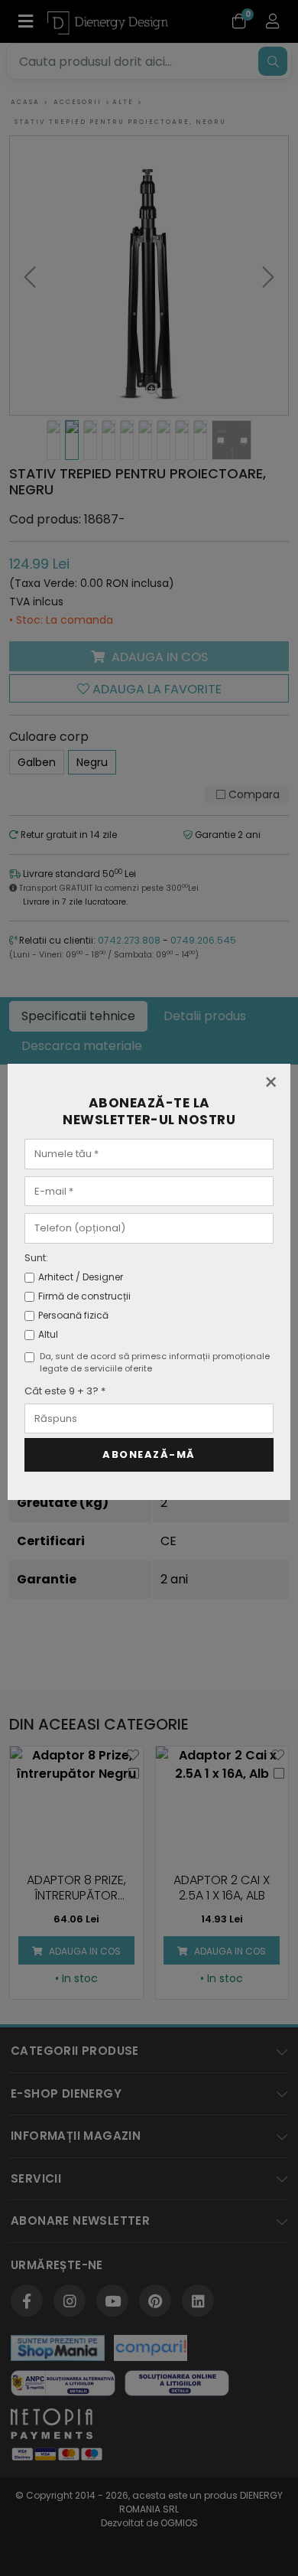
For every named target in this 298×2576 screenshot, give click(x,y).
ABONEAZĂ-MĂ (149, 1454)
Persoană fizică (73, 1315)
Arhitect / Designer (81, 1277)
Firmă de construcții (84, 1296)
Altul (48, 1334)
